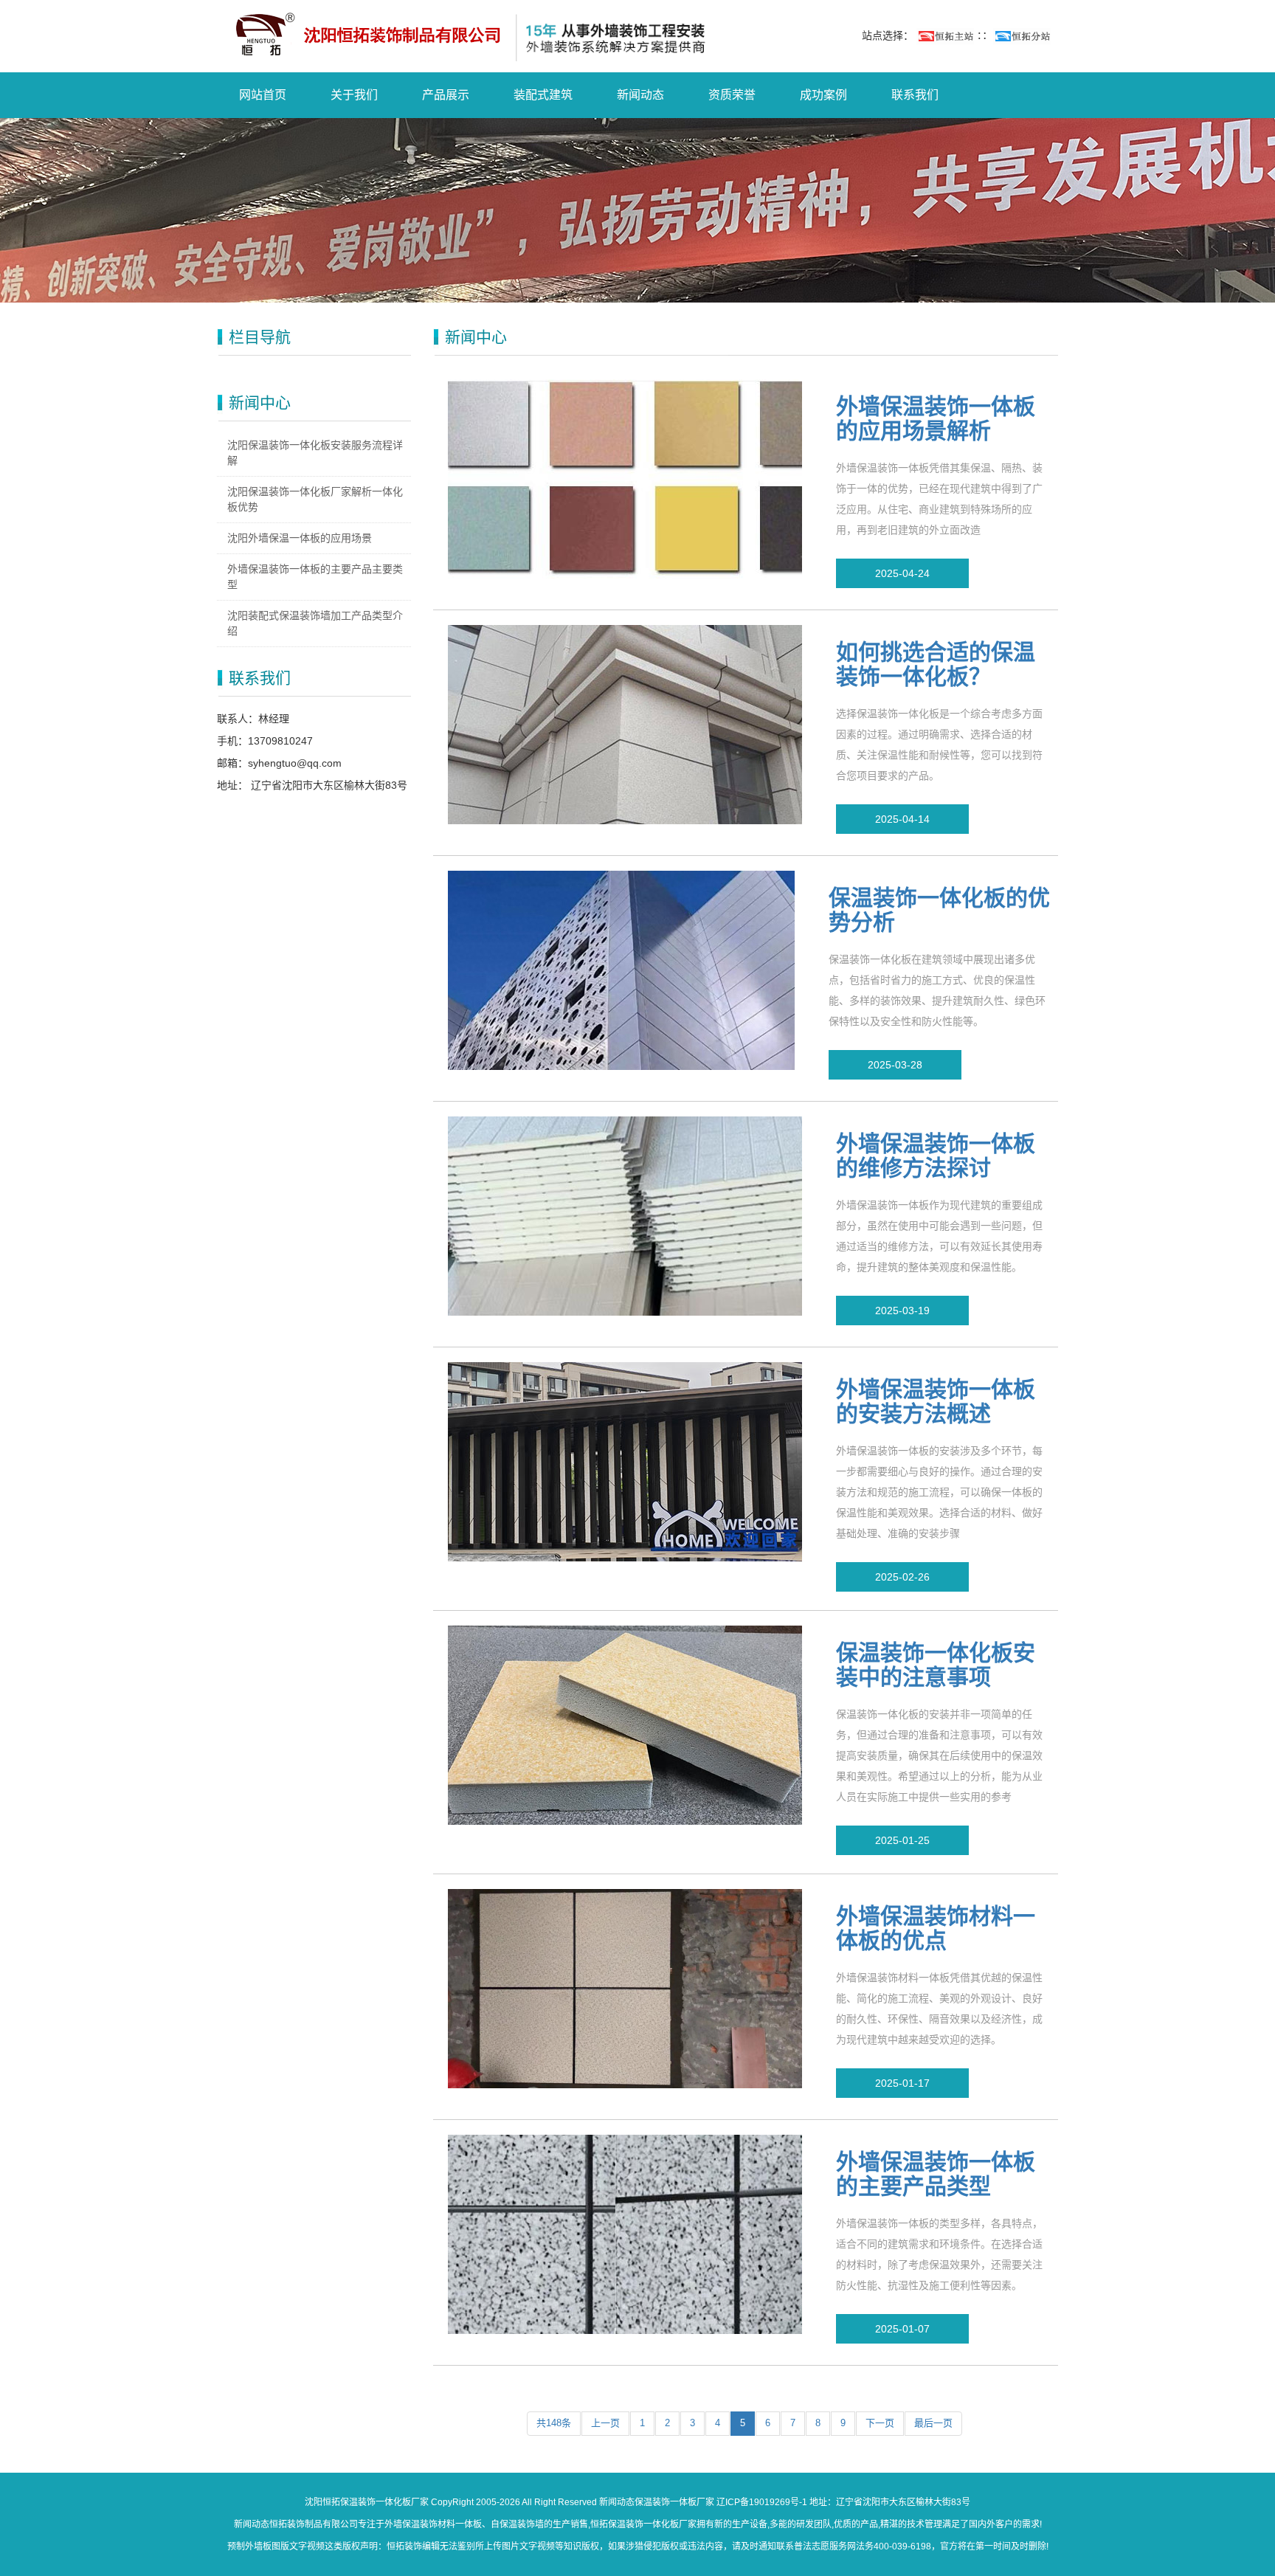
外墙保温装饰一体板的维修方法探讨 (936, 1156)
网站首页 (263, 95)
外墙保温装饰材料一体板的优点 (936, 1928)
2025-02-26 (902, 1577)
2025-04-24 (902, 573)
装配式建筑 (543, 95)
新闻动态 (640, 95)
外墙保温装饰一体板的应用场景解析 (936, 418)
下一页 (880, 2423)
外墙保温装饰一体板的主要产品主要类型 (315, 577)
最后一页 (933, 2423)
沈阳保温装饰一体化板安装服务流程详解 (315, 453)
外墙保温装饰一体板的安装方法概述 (936, 1401)
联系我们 (915, 95)
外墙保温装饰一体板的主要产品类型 (936, 2174)
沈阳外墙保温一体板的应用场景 (300, 538)
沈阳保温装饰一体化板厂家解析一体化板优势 (315, 499)
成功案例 (823, 95)
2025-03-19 (902, 1311)
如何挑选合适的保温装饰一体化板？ (936, 664)
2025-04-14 (902, 819)
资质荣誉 (732, 95)
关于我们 (354, 95)
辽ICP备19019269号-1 (762, 2502)
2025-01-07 (902, 2329)
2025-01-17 (902, 2083)
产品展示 (446, 95)
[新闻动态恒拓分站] (1022, 35)
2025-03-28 (895, 1065)
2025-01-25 (902, 1840)
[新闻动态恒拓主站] (945, 35)
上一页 (605, 2423)
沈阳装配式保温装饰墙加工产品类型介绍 (315, 623)
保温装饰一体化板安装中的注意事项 (936, 1665)
